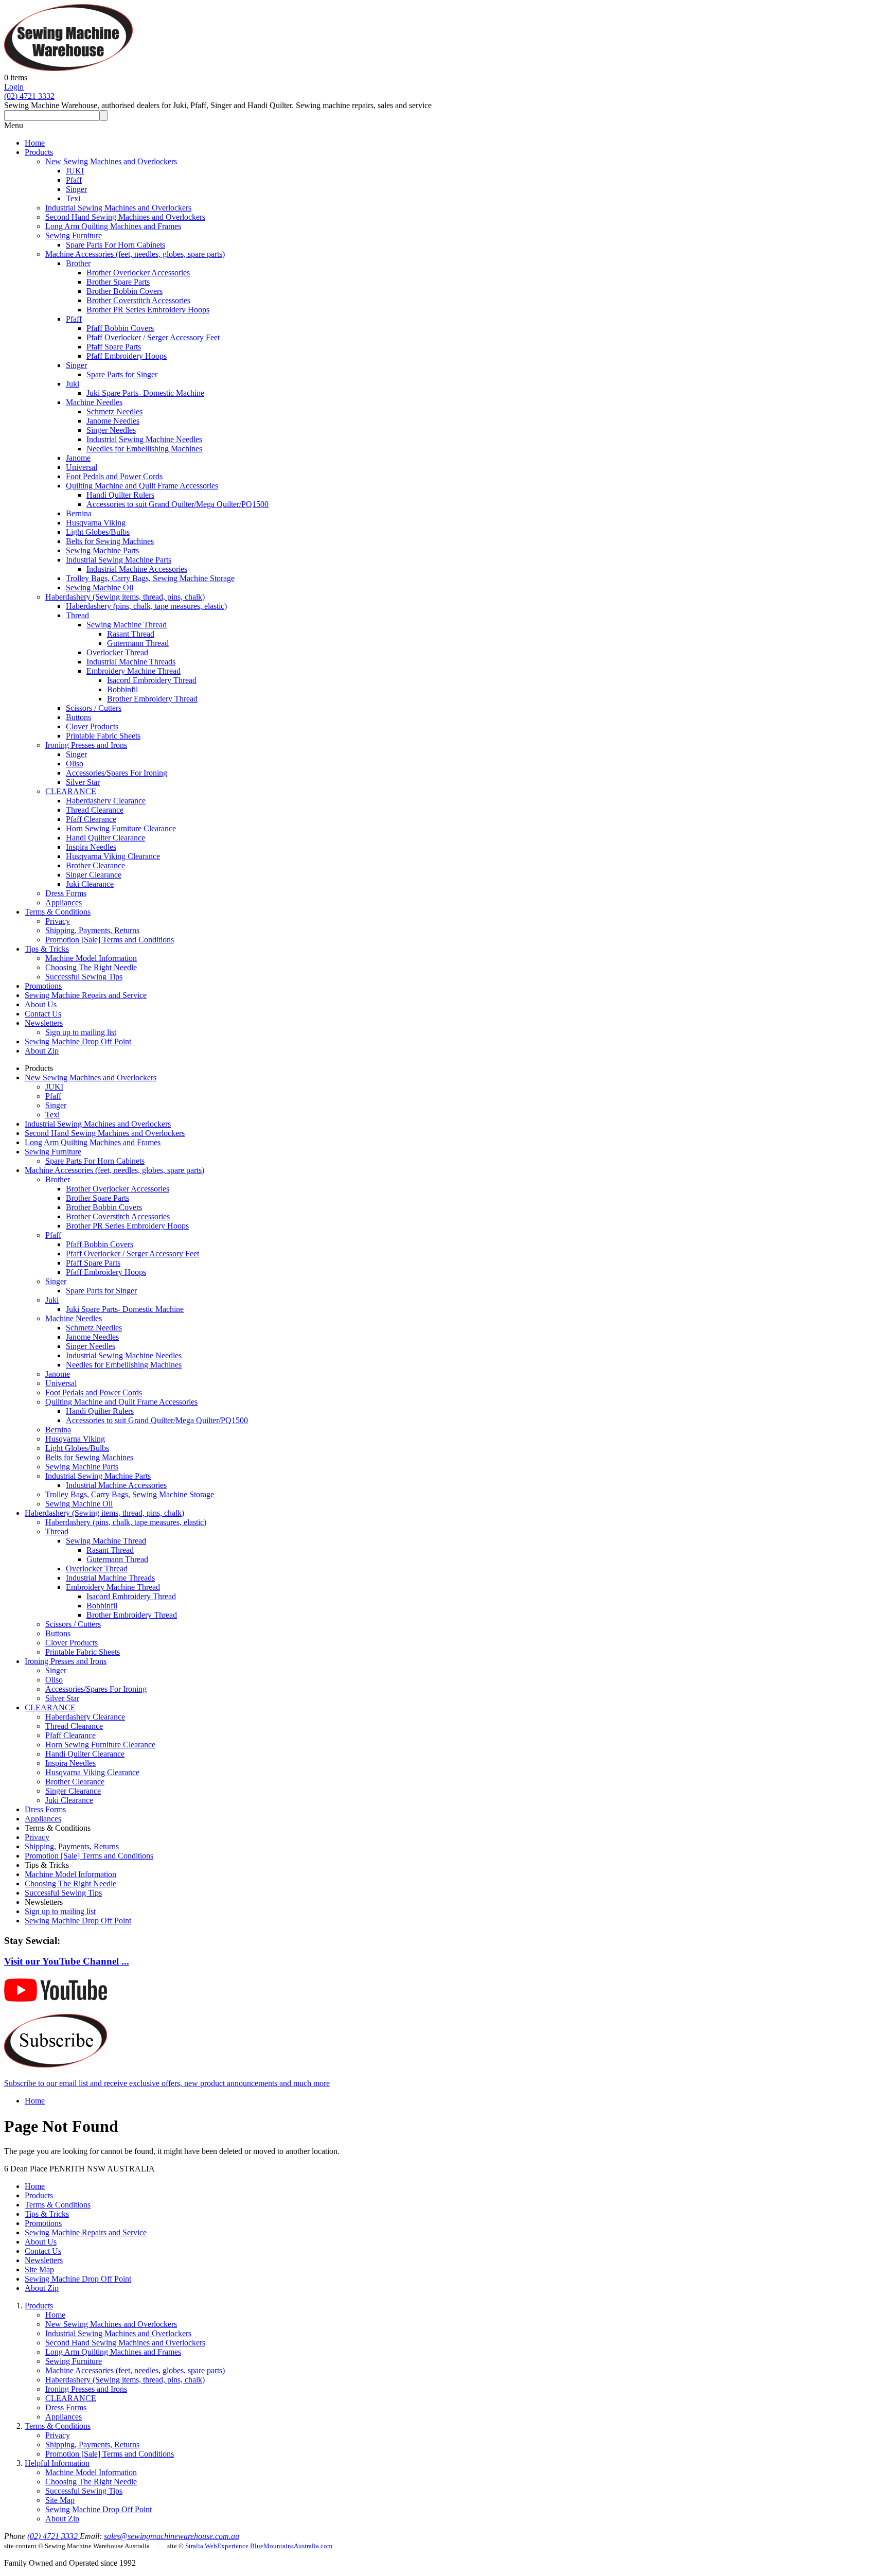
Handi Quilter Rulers (120, 495)
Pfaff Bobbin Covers (120, 328)
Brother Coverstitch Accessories (138, 300)
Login (14, 87)
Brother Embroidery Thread (152, 699)
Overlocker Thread (117, 652)
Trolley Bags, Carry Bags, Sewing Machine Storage (150, 578)
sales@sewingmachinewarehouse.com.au (172, 2536)
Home (35, 143)
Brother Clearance (95, 865)
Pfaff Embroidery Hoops (127, 356)
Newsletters (44, 1023)
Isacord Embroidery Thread (152, 680)
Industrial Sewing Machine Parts (119, 560)
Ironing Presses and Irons (86, 745)
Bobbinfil (122, 689)
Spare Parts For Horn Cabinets (115, 245)
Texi (73, 198)
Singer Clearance (94, 875)
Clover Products (92, 726)
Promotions (43, 986)
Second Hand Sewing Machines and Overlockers (125, 217)
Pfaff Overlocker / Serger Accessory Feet (153, 337)
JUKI (75, 171)
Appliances (64, 903)
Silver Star (83, 782)
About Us (41, 1004)
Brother (78, 263)
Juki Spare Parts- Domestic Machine (145, 393)
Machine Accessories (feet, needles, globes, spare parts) (135, 254)
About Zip (42, 1051)
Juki (73, 384)
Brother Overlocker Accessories (138, 273)
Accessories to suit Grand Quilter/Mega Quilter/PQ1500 (177, 504)
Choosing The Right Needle (91, 967)
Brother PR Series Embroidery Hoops (148, 310)
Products (39, 152)
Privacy (58, 921)
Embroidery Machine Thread (134, 671)
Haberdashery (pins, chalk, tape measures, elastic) (146, 606)
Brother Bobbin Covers (125, 291)
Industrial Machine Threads (131, 662)
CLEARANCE (71, 791)
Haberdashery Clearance (106, 801)
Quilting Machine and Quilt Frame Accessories (142, 486)
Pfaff (74, 180)
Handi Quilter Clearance (105, 838)
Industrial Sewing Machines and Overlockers (118, 208)
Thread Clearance (95, 810)
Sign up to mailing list (81, 1032)
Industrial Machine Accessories (137, 569)
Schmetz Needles (114, 411)
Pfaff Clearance (91, 819)
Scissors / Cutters (94, 708)
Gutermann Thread (138, 643)
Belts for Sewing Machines (110, 541)
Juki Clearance (90, 884)
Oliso (75, 764)
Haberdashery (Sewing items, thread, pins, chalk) (125, 597)
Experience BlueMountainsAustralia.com (275, 2546)
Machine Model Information (91, 958)
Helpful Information (57, 2463)
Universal (82, 467)
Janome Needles (113, 421)
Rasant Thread (131, 634)
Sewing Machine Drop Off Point (78, 1041)
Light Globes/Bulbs (98, 532)
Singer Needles (111, 430)
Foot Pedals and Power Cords (114, 476)
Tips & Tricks (47, 949)
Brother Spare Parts (118, 282)
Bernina (79, 513)
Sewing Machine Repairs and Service (86, 995)
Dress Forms (66, 893)
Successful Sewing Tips (84, 977)
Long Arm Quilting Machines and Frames (113, 226)
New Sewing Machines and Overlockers (111, 161)
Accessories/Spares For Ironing (117, 773)
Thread (77, 615)
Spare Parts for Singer (122, 374)
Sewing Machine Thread (127, 625)
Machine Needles (94, 402)
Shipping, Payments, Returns (92, 930)
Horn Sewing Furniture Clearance (121, 828)
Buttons (78, 717)
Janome (78, 458)
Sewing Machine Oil (100, 588)
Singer (76, 189)
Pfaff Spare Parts (114, 347)
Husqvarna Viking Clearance (113, 856)
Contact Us (43, 1014)
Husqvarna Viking (96, 523)
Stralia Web (201, 2546)
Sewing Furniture (74, 235)
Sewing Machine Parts (102, 550)
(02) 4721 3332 (29, 96)
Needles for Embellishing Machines (144, 449)
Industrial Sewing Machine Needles (144, 439)
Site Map (39, 2270)
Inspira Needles (91, 847)
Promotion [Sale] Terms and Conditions (110, 940)
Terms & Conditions (58, 912)
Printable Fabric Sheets (103, 736)
